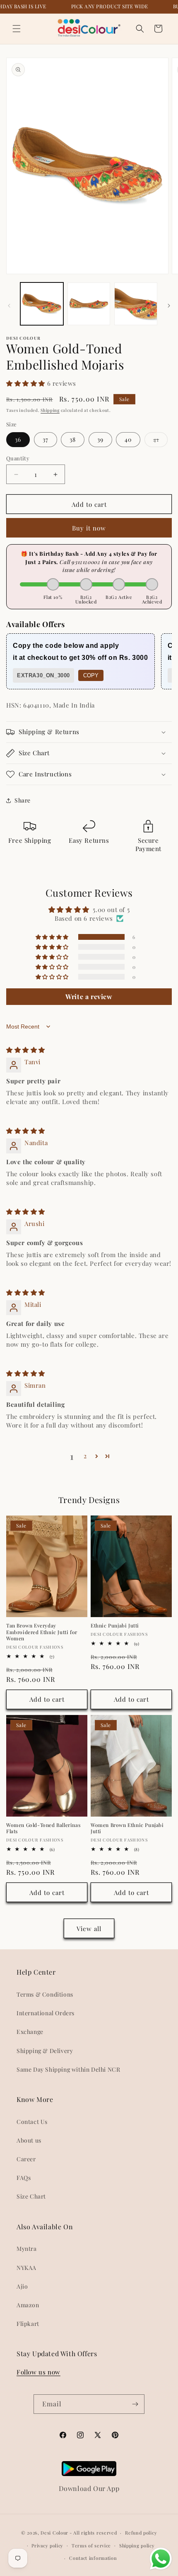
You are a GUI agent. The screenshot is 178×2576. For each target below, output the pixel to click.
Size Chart (31, 2196)
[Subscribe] (135, 2404)
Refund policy (141, 2533)
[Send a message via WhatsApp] (161, 2559)
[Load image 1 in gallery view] (42, 304)
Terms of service (91, 2546)
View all (89, 1929)
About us (29, 2140)
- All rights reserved (93, 2533)
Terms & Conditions (45, 1994)
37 (46, 439)
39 (100, 439)
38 (73, 439)
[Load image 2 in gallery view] (89, 304)
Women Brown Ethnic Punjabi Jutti (127, 1828)
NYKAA (26, 2268)
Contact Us (32, 2122)
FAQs (24, 2178)
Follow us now (38, 2372)
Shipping (50, 410)
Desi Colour (54, 2533)
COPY (91, 675)
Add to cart (47, 1699)
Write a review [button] (89, 996)
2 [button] (85, 1456)
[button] (17, 29)
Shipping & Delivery (45, 2051)
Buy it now (89, 528)
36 (18, 439)
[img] (26, 1050)
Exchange (30, 2032)
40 (128, 439)
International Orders (46, 2013)
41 (160, 441)
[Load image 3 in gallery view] (136, 304)
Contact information (93, 2558)
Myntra (27, 2249)
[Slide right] (169, 306)
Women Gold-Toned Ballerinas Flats (43, 1828)
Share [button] (23, 800)
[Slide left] (9, 306)
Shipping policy (137, 2546)
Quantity (18, 458)
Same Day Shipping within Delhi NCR (68, 2069)
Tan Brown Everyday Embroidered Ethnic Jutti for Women (42, 1632)
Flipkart (28, 2324)
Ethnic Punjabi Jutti (115, 1626)
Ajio (22, 2286)
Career (26, 2159)
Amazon (28, 2305)
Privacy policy (47, 2546)
